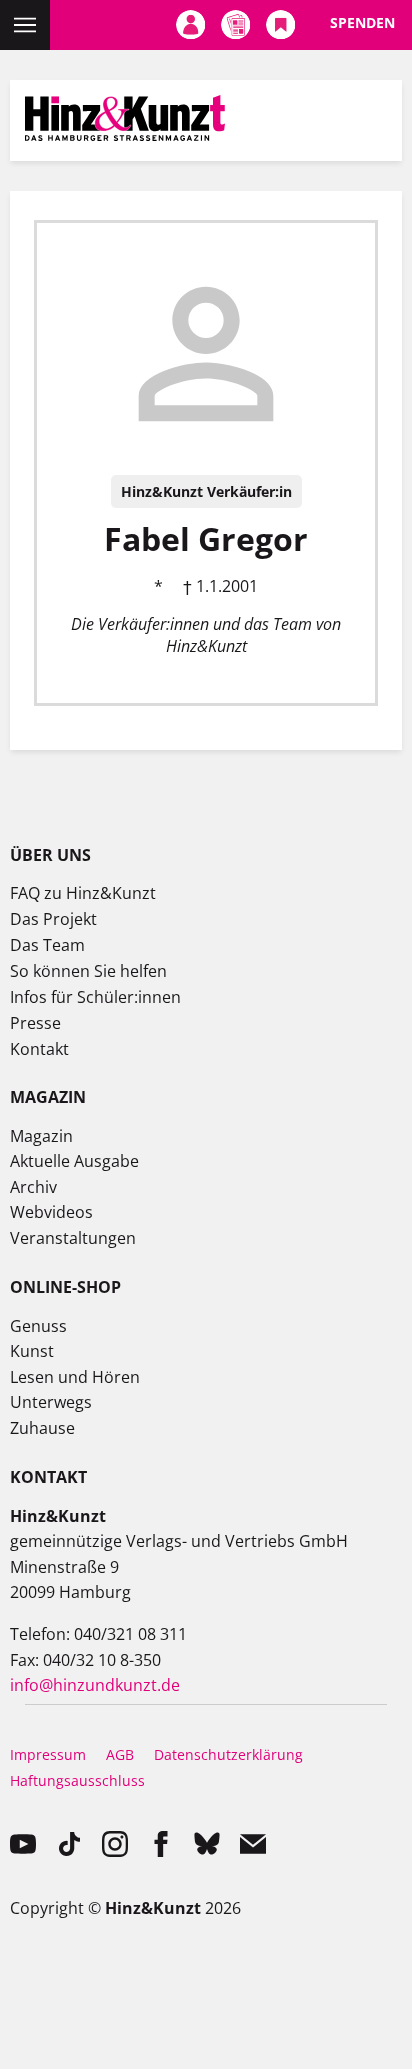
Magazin (41, 1136)
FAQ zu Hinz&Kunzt (83, 893)
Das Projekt (53, 919)
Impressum (48, 1754)
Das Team (47, 945)
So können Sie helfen (88, 971)
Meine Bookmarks (280, 25)
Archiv (33, 1187)
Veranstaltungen (73, 1238)
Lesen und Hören (75, 1377)
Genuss (38, 1326)
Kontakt (39, 1049)
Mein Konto (190, 25)
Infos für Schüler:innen (95, 997)
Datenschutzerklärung (228, 1754)
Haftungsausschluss (77, 1780)
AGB (120, 1754)
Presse (35, 1023)
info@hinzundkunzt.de (95, 1685)
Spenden (362, 22)
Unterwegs (51, 1402)
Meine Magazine (235, 25)
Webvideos (51, 1212)
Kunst (32, 1351)
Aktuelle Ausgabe (74, 1161)
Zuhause (42, 1428)
